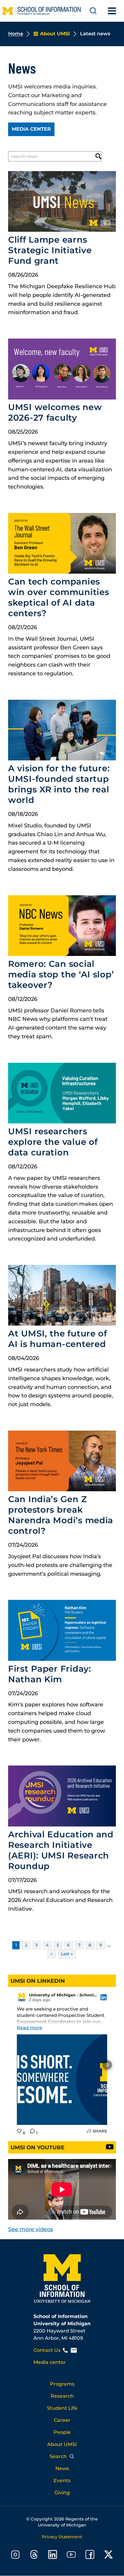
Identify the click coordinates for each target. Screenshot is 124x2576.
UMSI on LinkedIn (38, 1981)
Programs (62, 2384)
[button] (17, 2065)
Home (16, 34)
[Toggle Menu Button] (112, 11)
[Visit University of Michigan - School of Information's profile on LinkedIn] (22, 1997)
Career (62, 2420)
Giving (62, 2493)
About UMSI (62, 2444)
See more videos (31, 2229)
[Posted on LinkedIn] (104, 1997)
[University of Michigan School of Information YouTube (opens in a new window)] (71, 2556)
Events (62, 2480)
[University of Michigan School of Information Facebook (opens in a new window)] (90, 2556)
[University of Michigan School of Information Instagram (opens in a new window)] (15, 2556)
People (62, 2432)
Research (62, 2396)
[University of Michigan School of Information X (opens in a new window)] (109, 2556)
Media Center (31, 129)
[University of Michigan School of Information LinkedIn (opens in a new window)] (53, 2556)
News (62, 2468)
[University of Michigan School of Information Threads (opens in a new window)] (34, 2556)
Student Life (62, 2408)
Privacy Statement (62, 2537)
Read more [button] (29, 2028)
